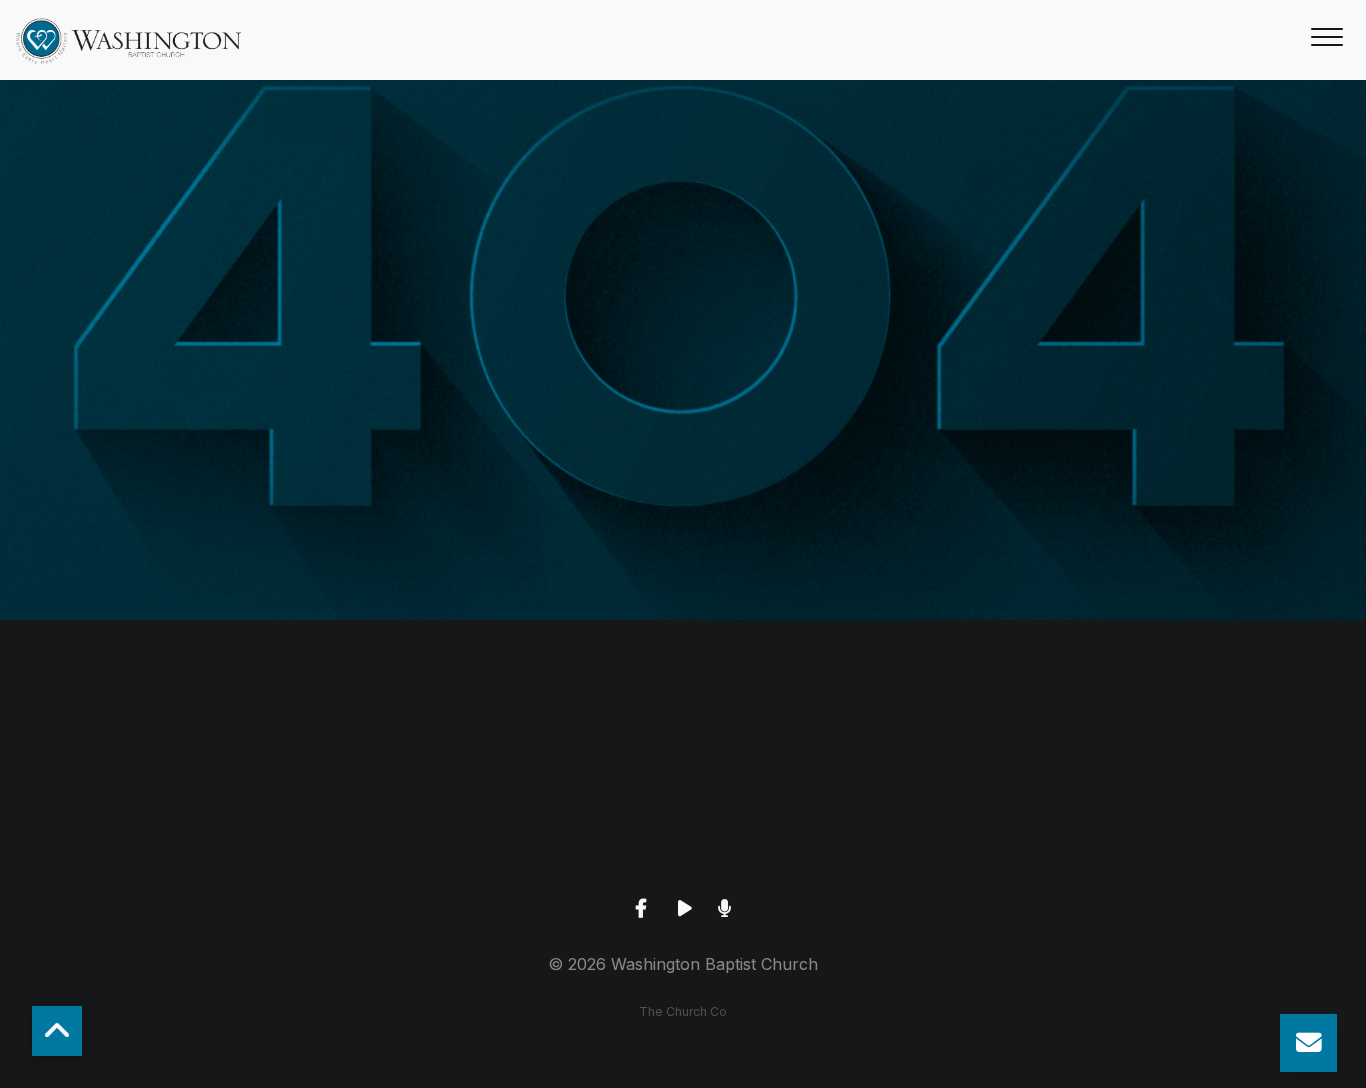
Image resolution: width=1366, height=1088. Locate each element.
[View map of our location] (683, 730)
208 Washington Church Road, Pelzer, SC (683, 842)
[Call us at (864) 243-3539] (301, 730)
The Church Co (683, 1011)
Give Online (1065, 842)
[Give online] (1065, 730)
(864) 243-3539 (301, 842)
